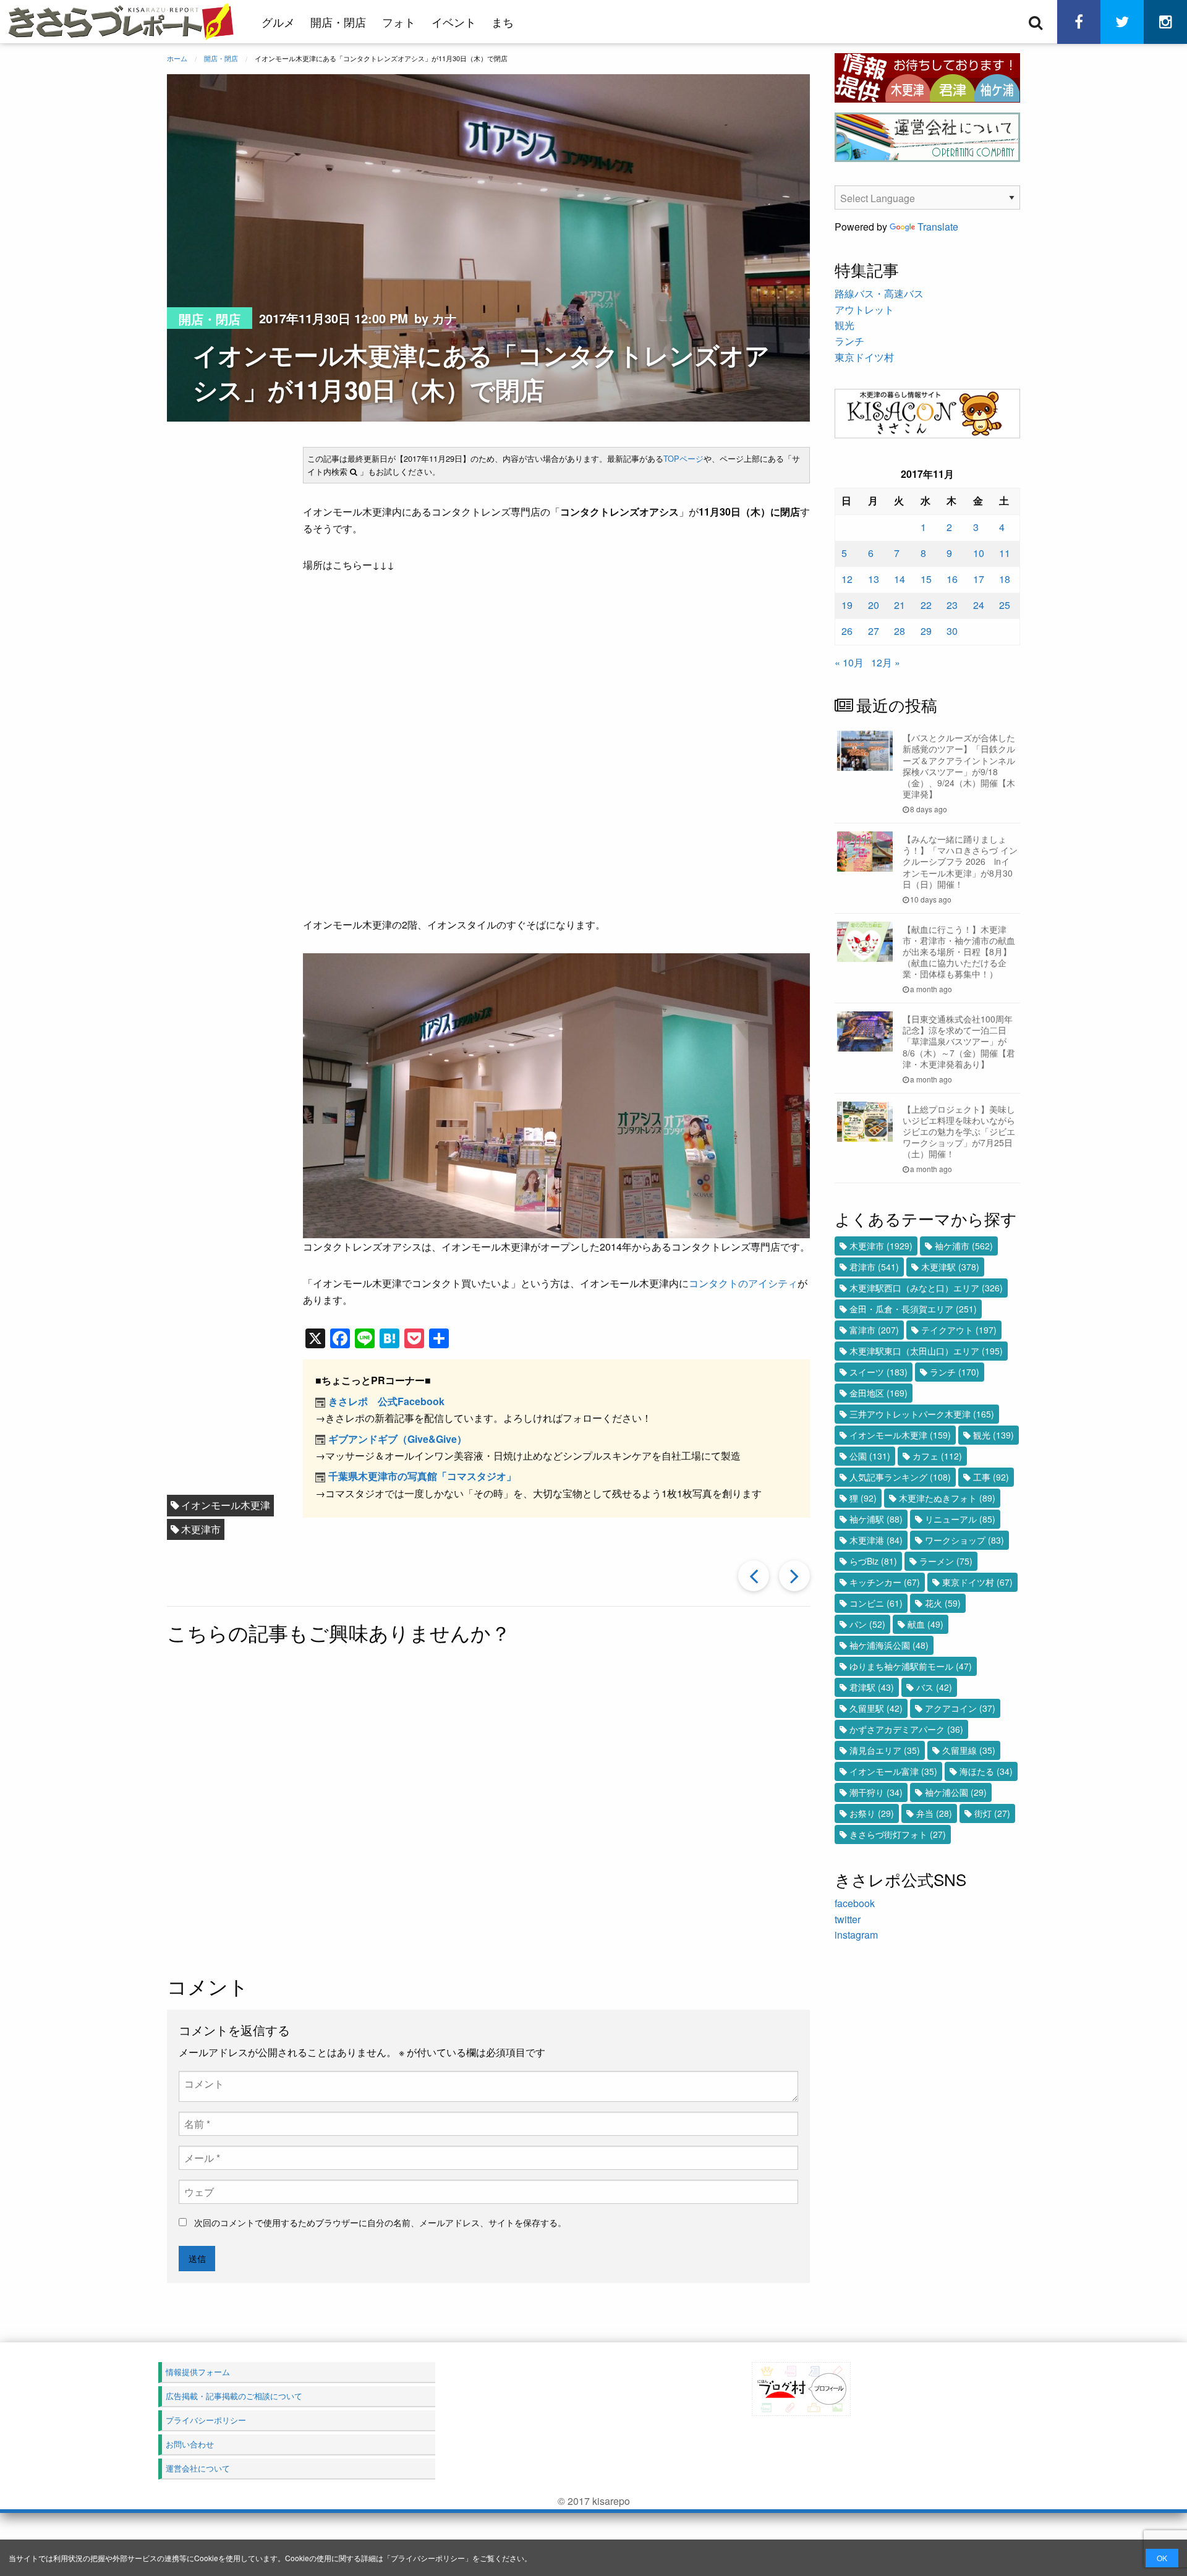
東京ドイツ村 (864, 357)
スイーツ (879, 1372)
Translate (938, 227)
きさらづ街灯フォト (898, 1834)
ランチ (849, 341)
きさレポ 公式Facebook (386, 1401)
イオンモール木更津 (226, 1505)
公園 (870, 1456)
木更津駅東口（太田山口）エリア (926, 1351)
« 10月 (849, 662)
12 (847, 579)
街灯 (992, 1813)
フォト (399, 22)
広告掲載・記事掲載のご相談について (234, 2396)
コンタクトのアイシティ (743, 1283)
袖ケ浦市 (964, 1246)
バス (934, 1687)
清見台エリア (885, 1750)
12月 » (886, 662)
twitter (848, 1919)
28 (900, 631)
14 (900, 579)
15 (926, 579)
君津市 (874, 1267)
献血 (925, 1624)
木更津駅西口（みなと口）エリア (926, 1288)
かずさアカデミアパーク (906, 1729)
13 (874, 579)
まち (503, 22)
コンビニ (876, 1603)
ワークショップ (964, 1540)
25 (1005, 605)
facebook (855, 1903)
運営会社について (198, 2468)
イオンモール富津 (893, 1771)
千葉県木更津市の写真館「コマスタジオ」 (422, 1476)
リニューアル (960, 1519)
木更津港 (876, 1540)
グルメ (278, 22)
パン (867, 1624)
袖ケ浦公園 (956, 1792)
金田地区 (879, 1393)
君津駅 (872, 1687)
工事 (991, 1477)
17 (979, 579)
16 (952, 579)
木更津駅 (950, 1267)
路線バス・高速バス (879, 293)
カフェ (937, 1456)
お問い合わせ (190, 2444)
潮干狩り (876, 1792)
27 (874, 631)
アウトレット (864, 309)
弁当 (934, 1813)
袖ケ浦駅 (876, 1519)
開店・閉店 (338, 22)
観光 (845, 325)
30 (952, 631)
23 (952, 605)
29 (926, 631)
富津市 (874, 1330)
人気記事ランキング (900, 1477)
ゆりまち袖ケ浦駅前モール (911, 1666)
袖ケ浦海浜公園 (889, 1645)
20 (874, 605)
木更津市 (201, 1529)
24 (979, 605)
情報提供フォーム (198, 2372)
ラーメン (946, 1561)
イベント (454, 22)
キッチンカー (885, 1582)
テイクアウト (959, 1330)
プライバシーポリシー (428, 2558)
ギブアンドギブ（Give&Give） (398, 1439)
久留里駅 (876, 1708)
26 (847, 631)
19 (847, 605)
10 (979, 553)
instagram (856, 1935)
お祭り (872, 1813)
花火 (943, 1603)
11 (1005, 553)
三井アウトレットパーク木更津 (922, 1414)
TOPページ (683, 458)
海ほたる (986, 1771)
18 (1005, 579)
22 (926, 605)
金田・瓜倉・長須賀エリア (913, 1309)
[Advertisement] (488, 1811)
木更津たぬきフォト (947, 1498)
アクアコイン (960, 1708)
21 (900, 605)
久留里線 (969, 1750)
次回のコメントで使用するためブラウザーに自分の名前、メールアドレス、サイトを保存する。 (380, 2222)
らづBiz (873, 1561)
